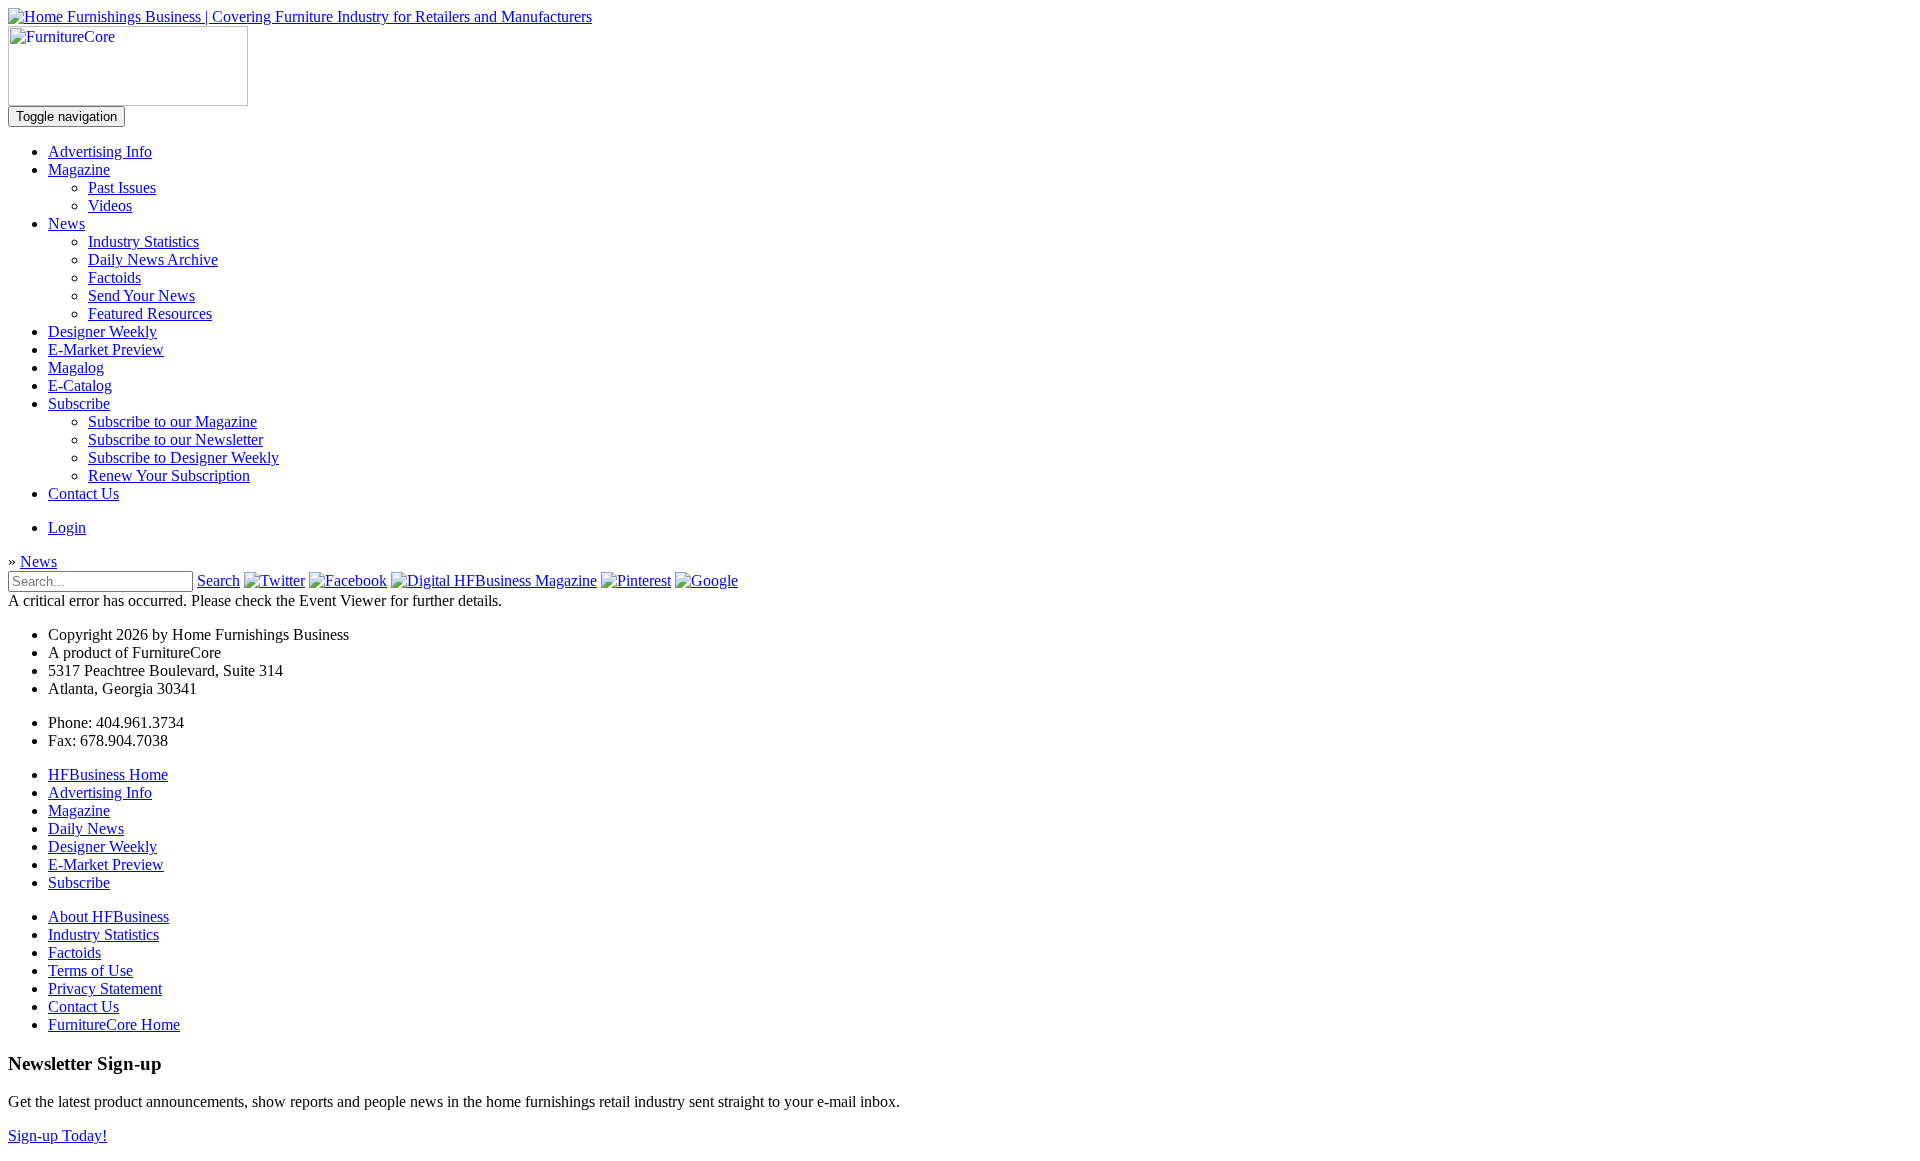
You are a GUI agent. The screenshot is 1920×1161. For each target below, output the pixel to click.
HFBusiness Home (108, 774)
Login (67, 527)
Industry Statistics (143, 241)
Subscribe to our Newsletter (175, 439)
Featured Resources (150, 313)
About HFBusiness (108, 916)
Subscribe (79, 403)
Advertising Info (100, 151)
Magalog (76, 367)
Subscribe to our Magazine (172, 421)
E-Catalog (80, 385)
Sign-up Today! (57, 1135)
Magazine (79, 169)
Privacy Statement (105, 988)
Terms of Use (90, 970)
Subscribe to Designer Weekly (183, 457)
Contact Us (83, 493)
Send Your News (141, 295)
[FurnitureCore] (128, 100)
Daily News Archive (153, 259)
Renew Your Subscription (169, 475)
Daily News (86, 828)
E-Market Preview (106, 349)
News (66, 223)
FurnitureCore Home (114, 1024)
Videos (110, 205)
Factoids (114, 277)
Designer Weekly (102, 331)
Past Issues (122, 187)
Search (218, 580)
